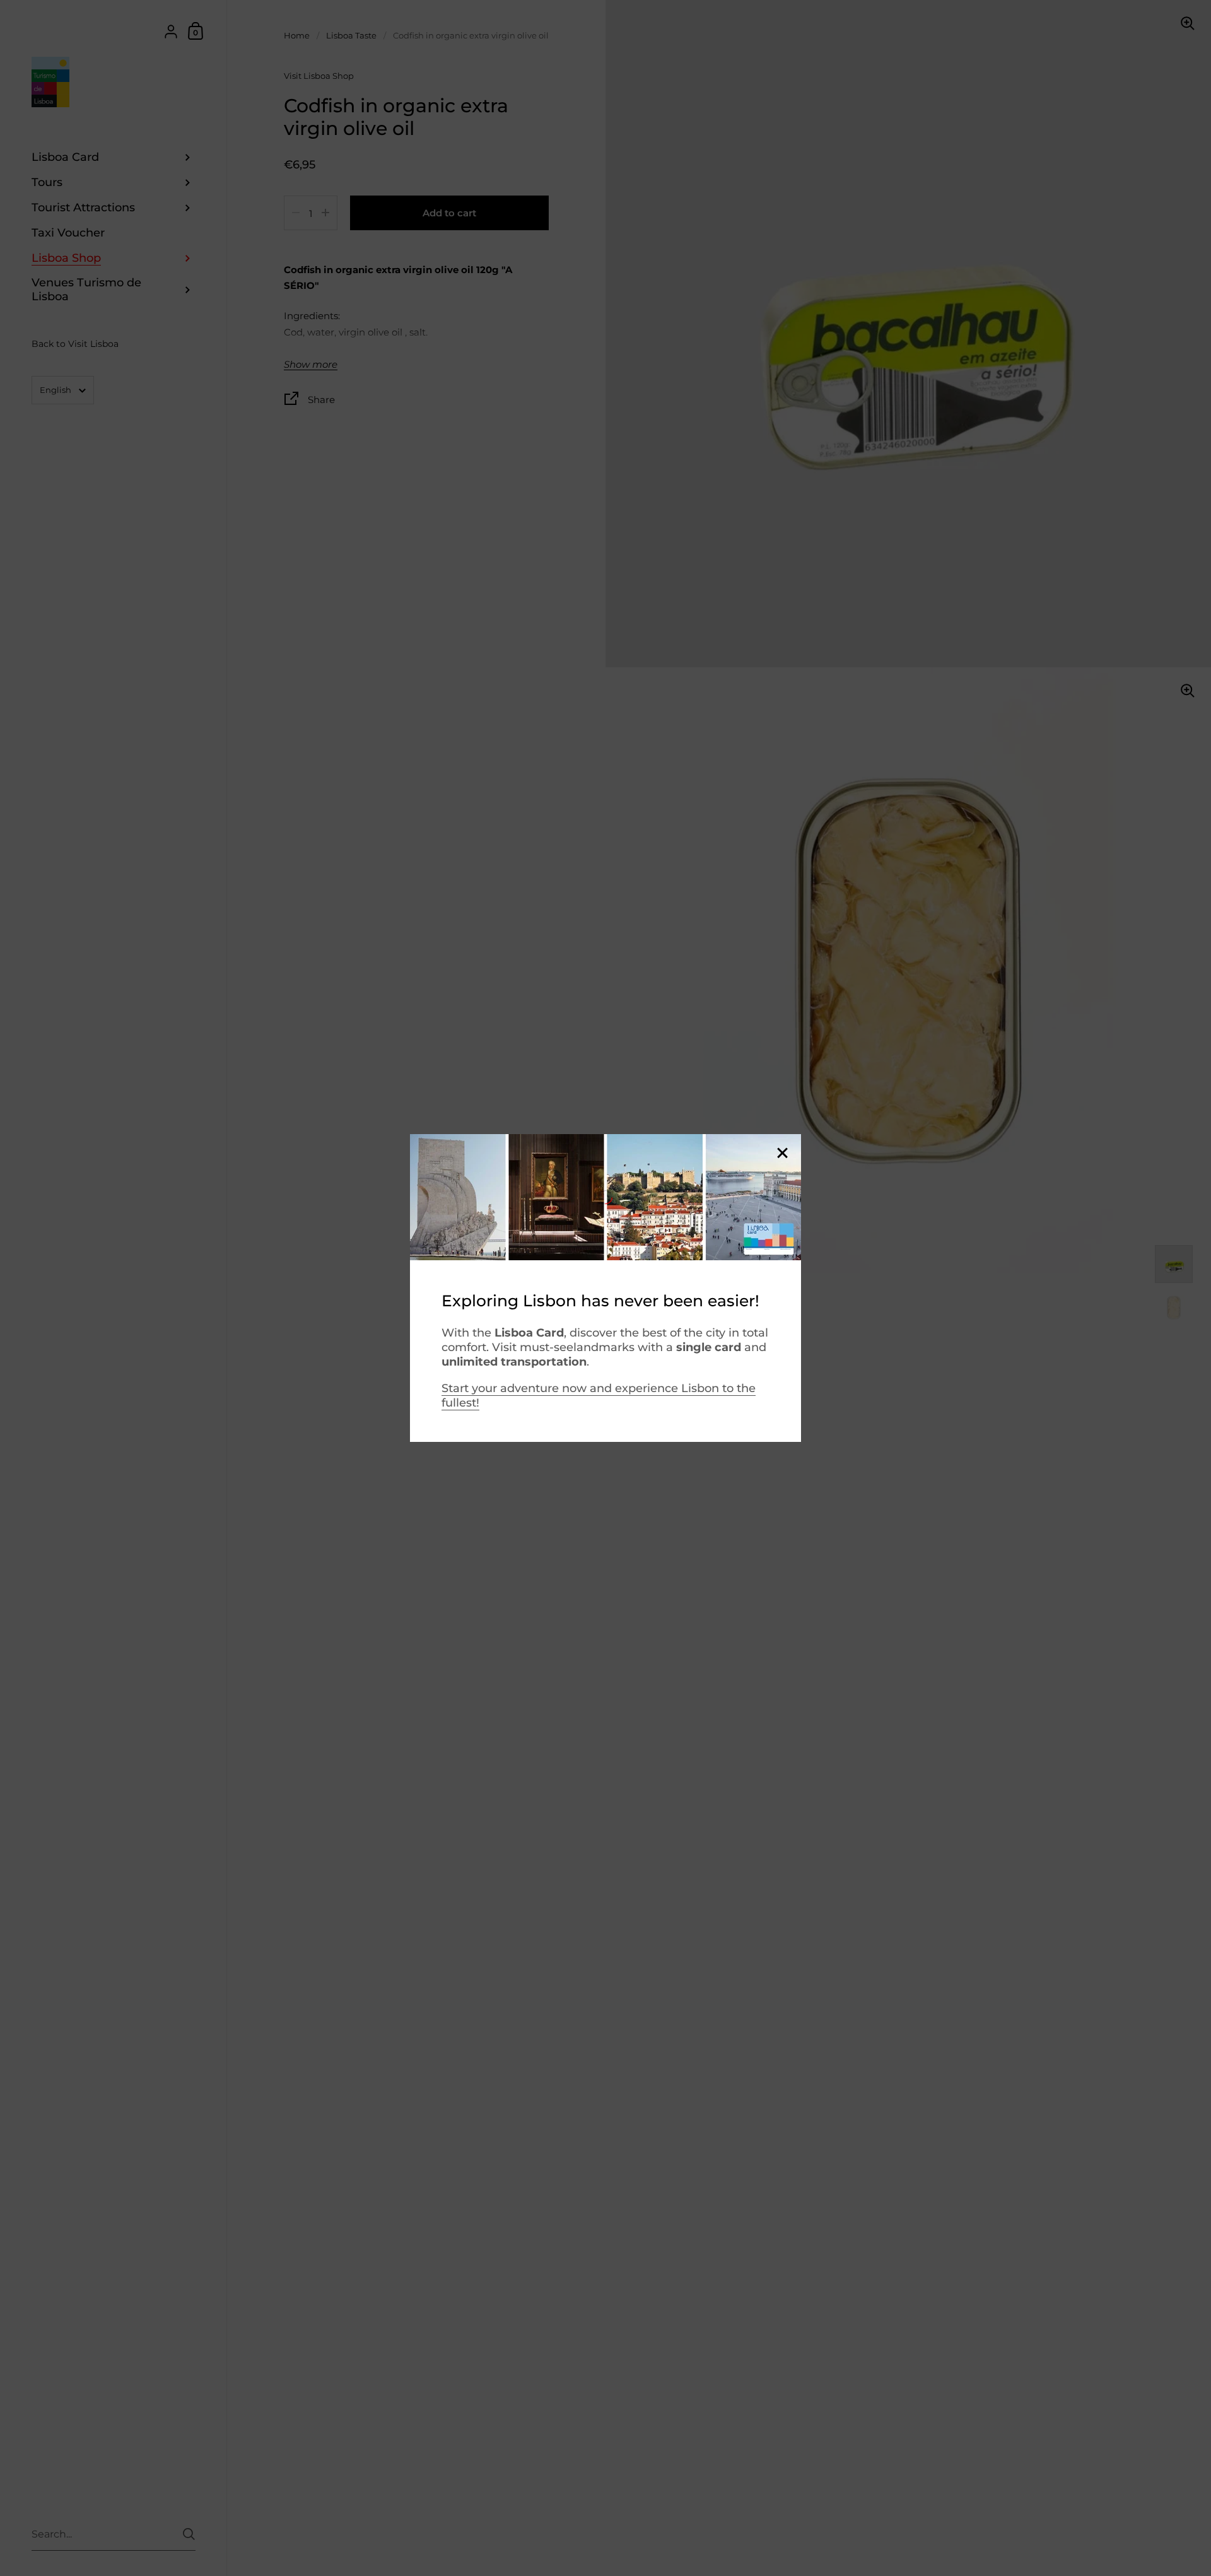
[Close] (782, 1154)
